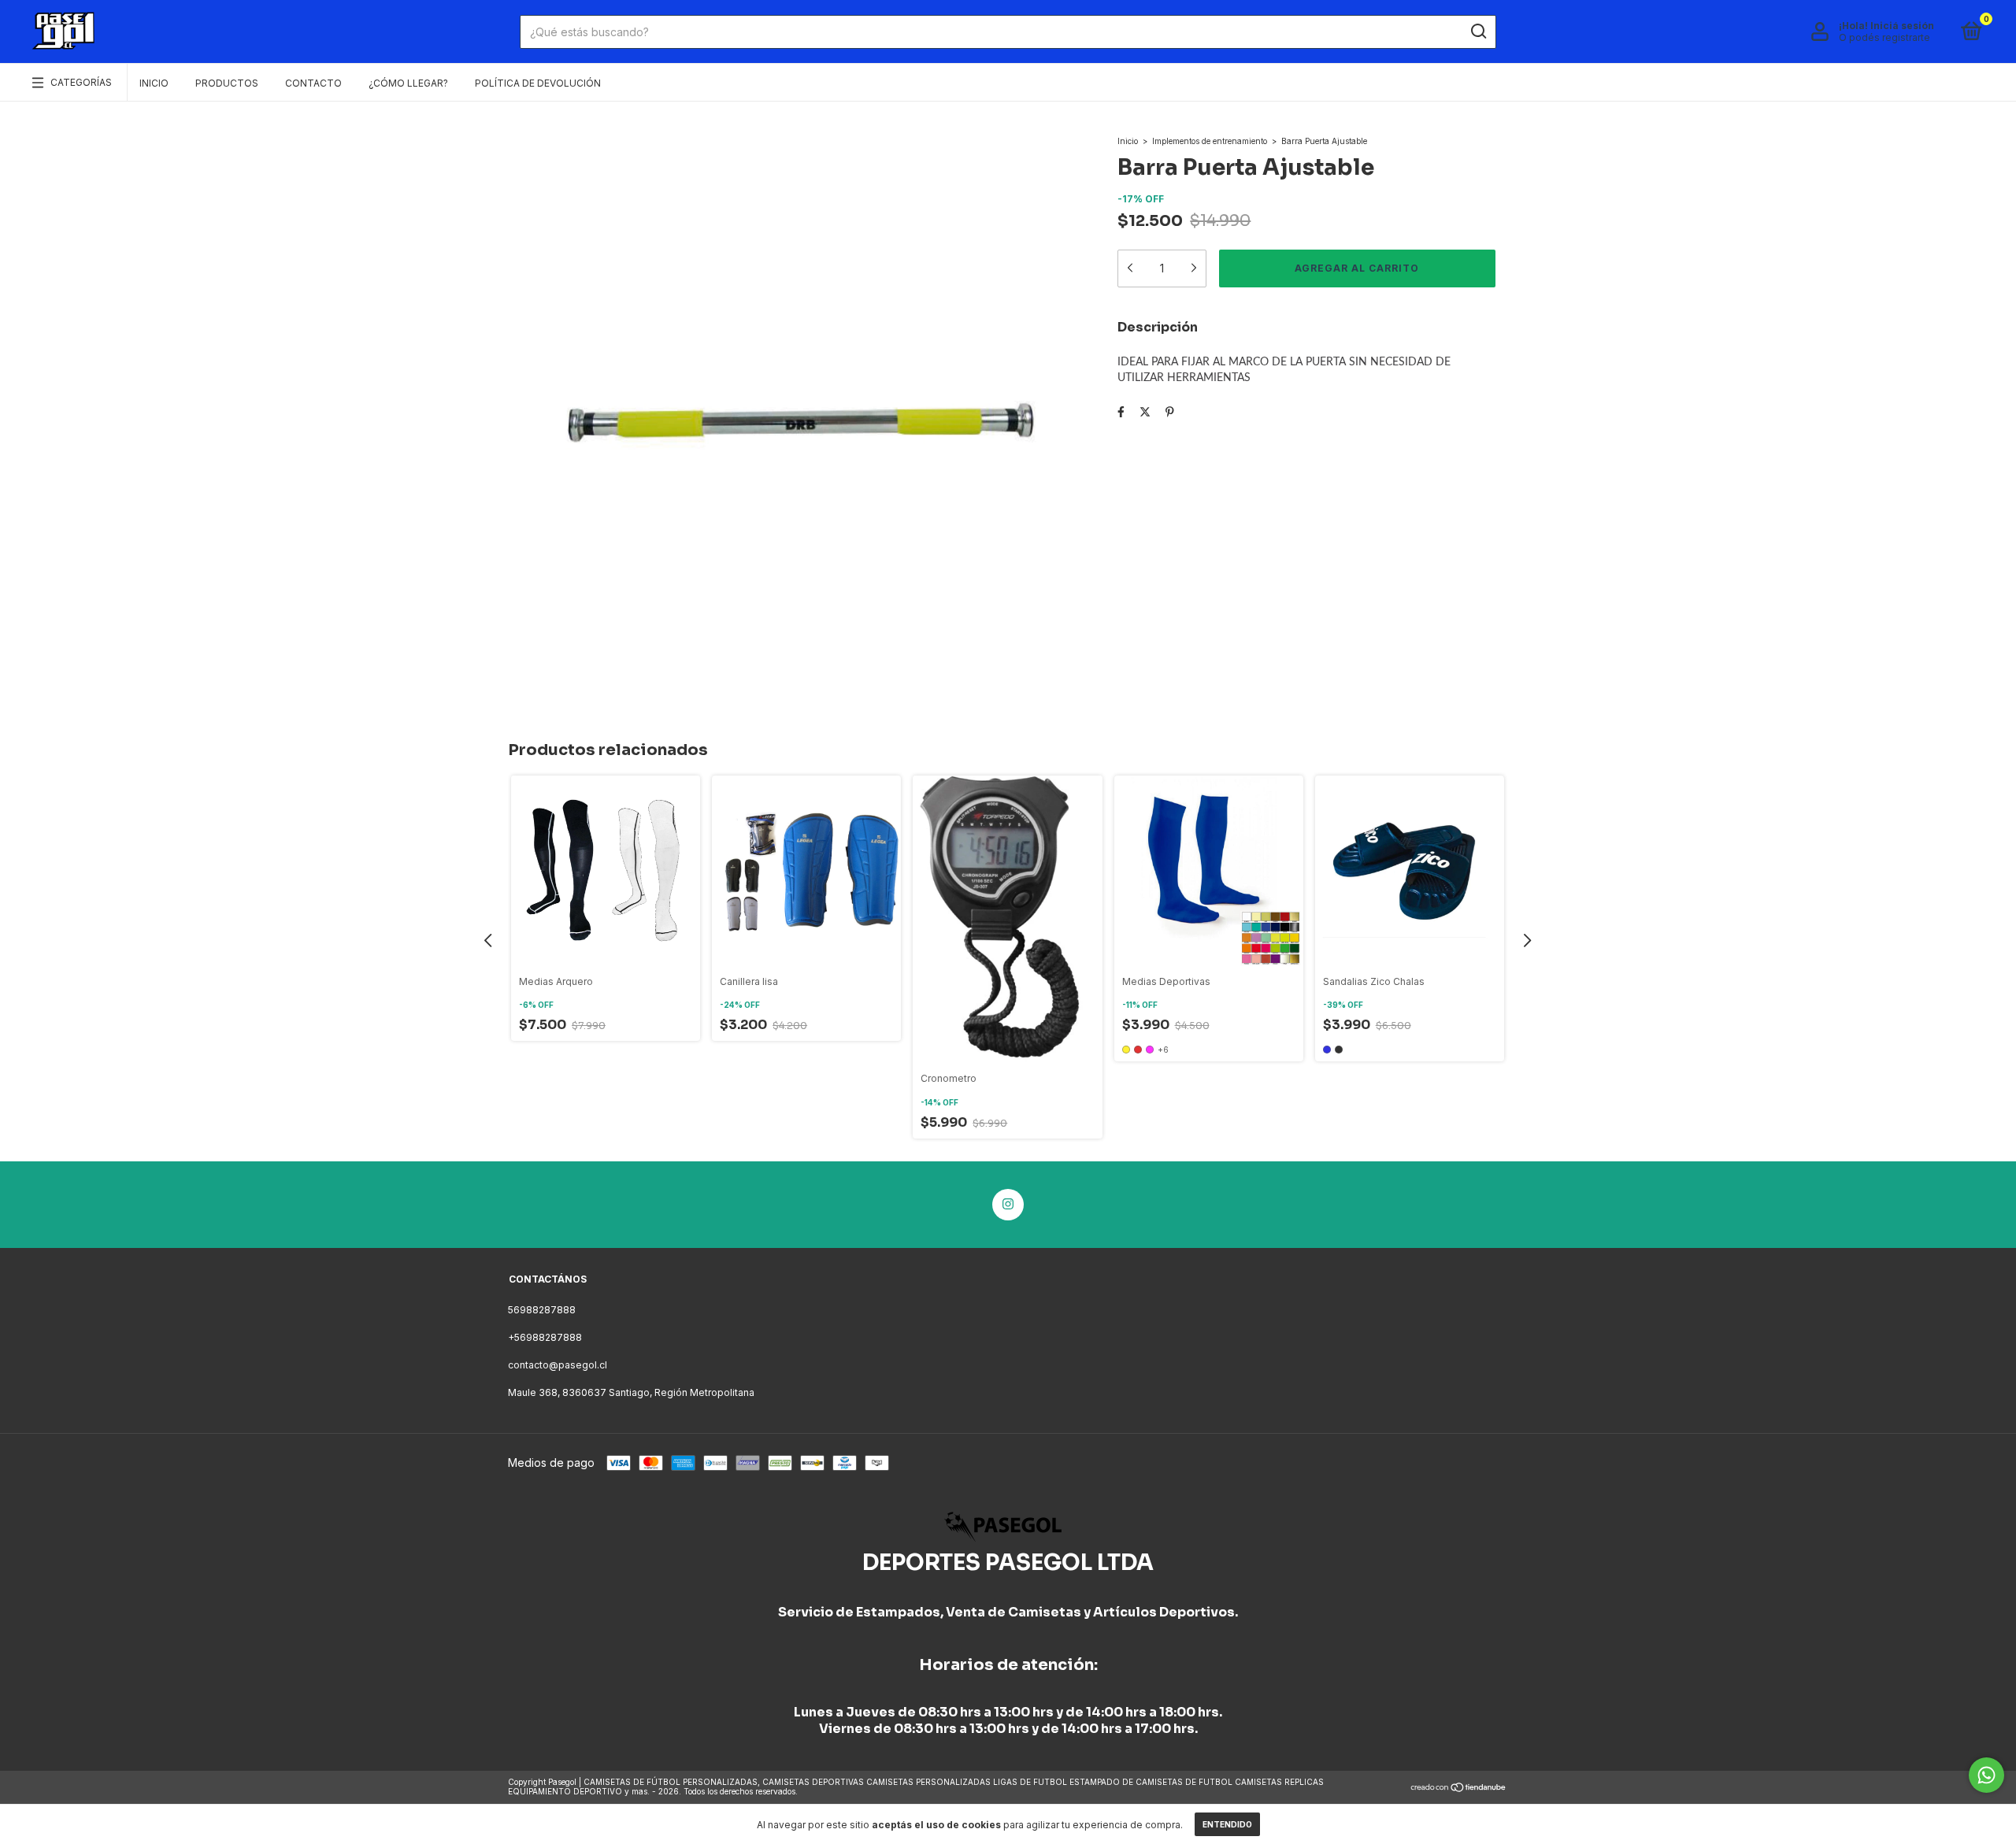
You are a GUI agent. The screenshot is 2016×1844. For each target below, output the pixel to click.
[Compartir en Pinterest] (1170, 411)
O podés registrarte (1884, 37)
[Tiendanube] (1459, 1788)
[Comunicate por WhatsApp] (1986, 1775)
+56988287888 (545, 1337)
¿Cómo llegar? (408, 83)
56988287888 (542, 1310)
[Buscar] (1478, 31)
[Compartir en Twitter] (1145, 411)
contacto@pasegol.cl (558, 1365)
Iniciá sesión (1902, 26)
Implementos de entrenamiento (1210, 141)
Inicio (154, 83)
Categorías (81, 82)
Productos (227, 83)
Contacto (313, 83)
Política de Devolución (538, 83)
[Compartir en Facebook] (1121, 411)
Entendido (1227, 1824)
